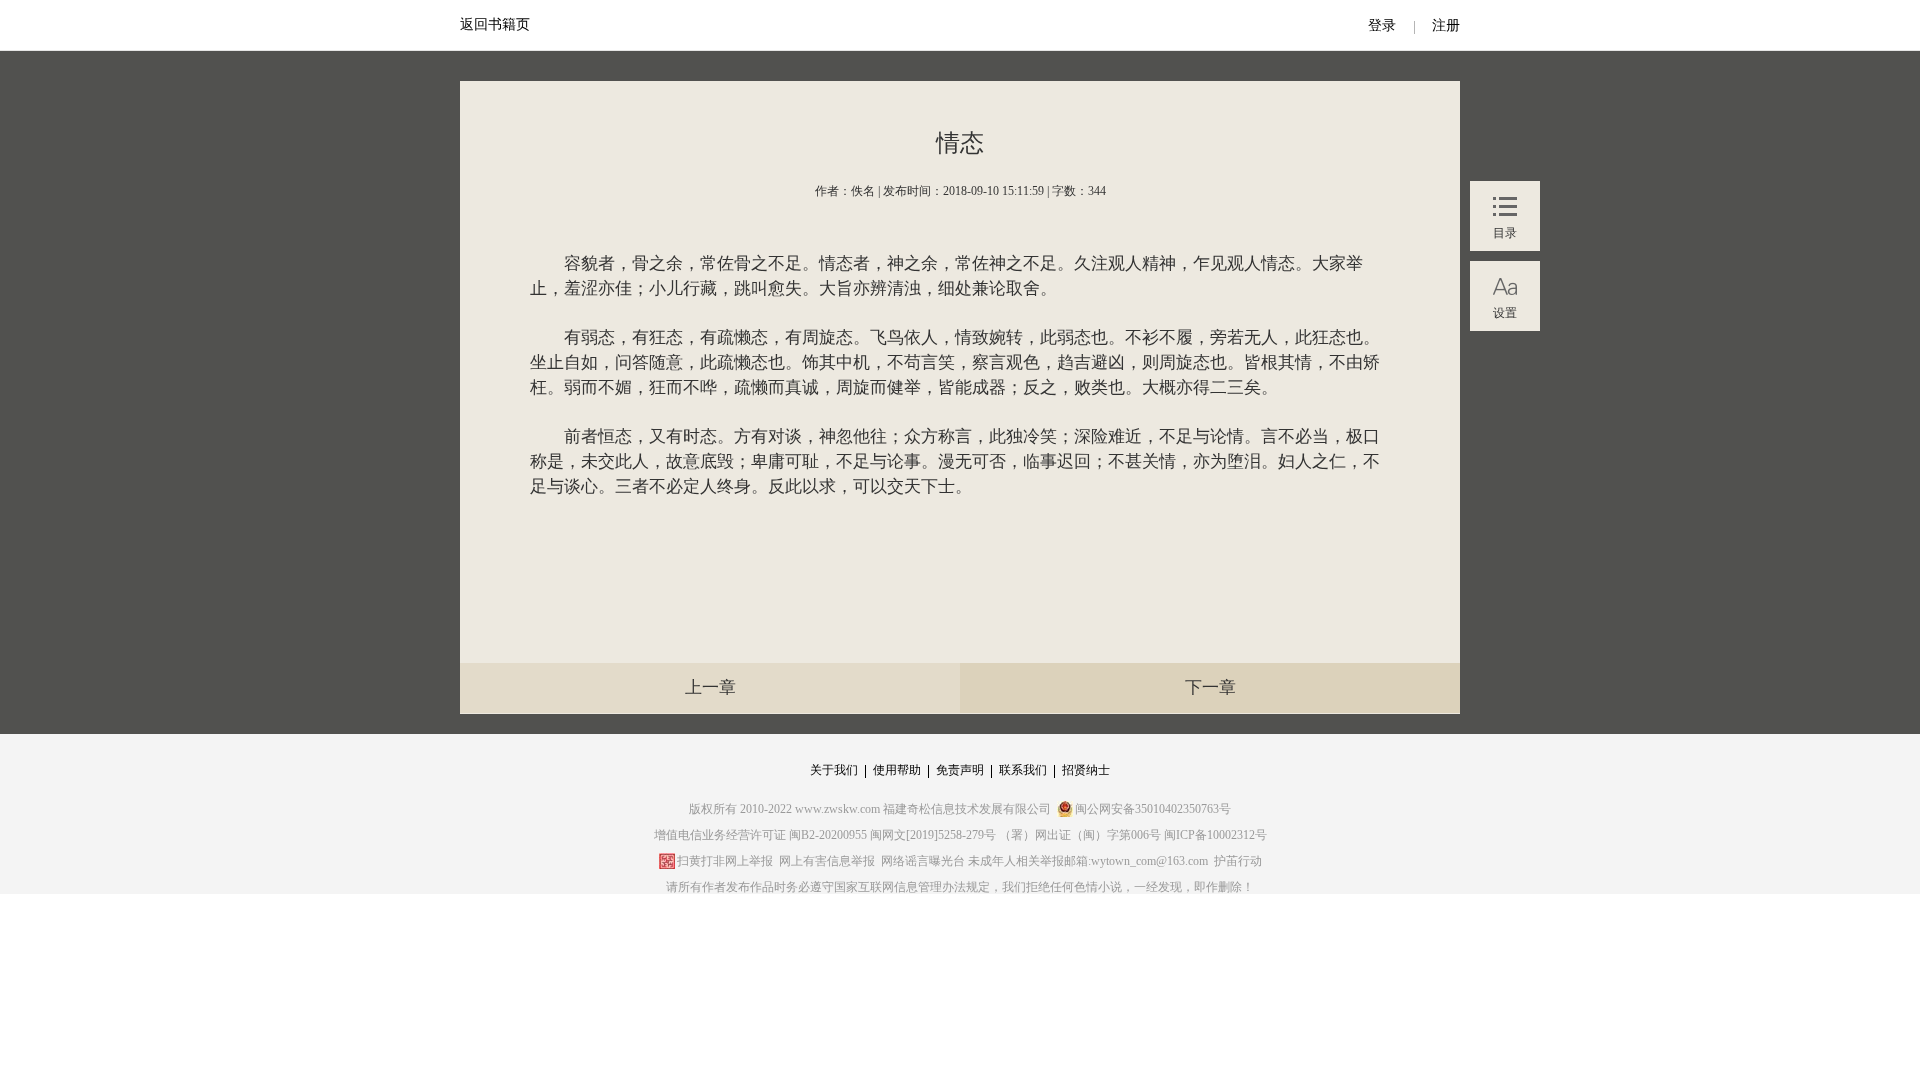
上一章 (710, 687)
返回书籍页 (495, 24)
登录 (1382, 25)
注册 (1446, 25)
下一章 (1210, 687)
